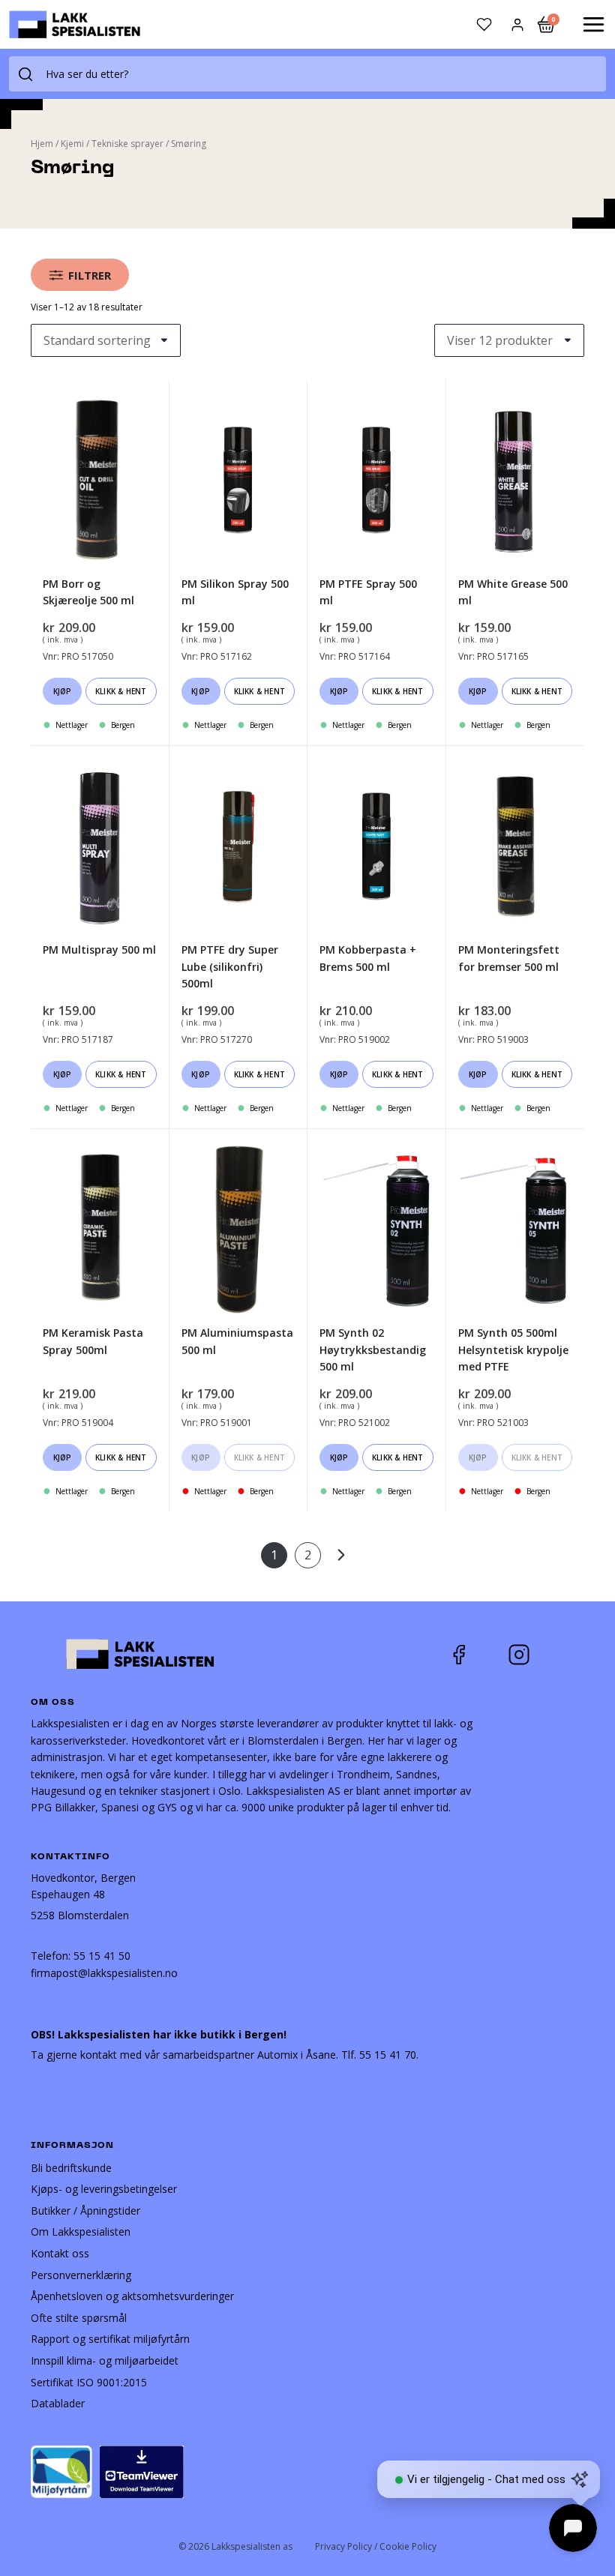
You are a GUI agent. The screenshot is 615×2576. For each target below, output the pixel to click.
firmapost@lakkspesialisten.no (104, 1973)
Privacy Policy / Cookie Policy (376, 2546)
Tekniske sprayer (127, 144)
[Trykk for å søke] (25, 74)
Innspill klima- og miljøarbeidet (105, 2360)
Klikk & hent (121, 691)
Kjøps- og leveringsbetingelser (104, 2189)
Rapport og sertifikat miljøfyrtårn (110, 2339)
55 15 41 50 (102, 1956)
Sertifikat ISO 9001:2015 (89, 2382)
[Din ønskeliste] (484, 24)
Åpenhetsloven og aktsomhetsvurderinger (132, 2296)
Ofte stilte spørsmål (79, 2318)
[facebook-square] (478, 1655)
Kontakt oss (60, 2253)
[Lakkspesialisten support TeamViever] (142, 2471)
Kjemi (72, 144)
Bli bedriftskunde (71, 2168)
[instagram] (530, 1655)
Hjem (42, 144)
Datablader (58, 2403)
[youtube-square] (568, 1655)
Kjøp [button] (63, 691)
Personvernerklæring (81, 2275)
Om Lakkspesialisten (81, 2232)
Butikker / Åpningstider (85, 2211)
